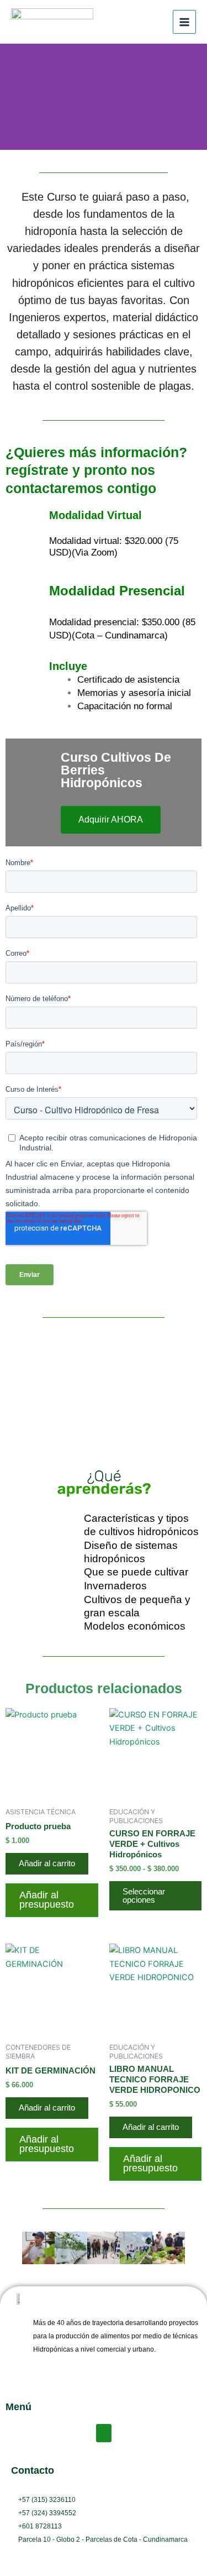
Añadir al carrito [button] (47, 1863)
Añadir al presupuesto (47, 1900)
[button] (12, 2248)
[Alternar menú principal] (184, 22)
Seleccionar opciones (144, 1896)
